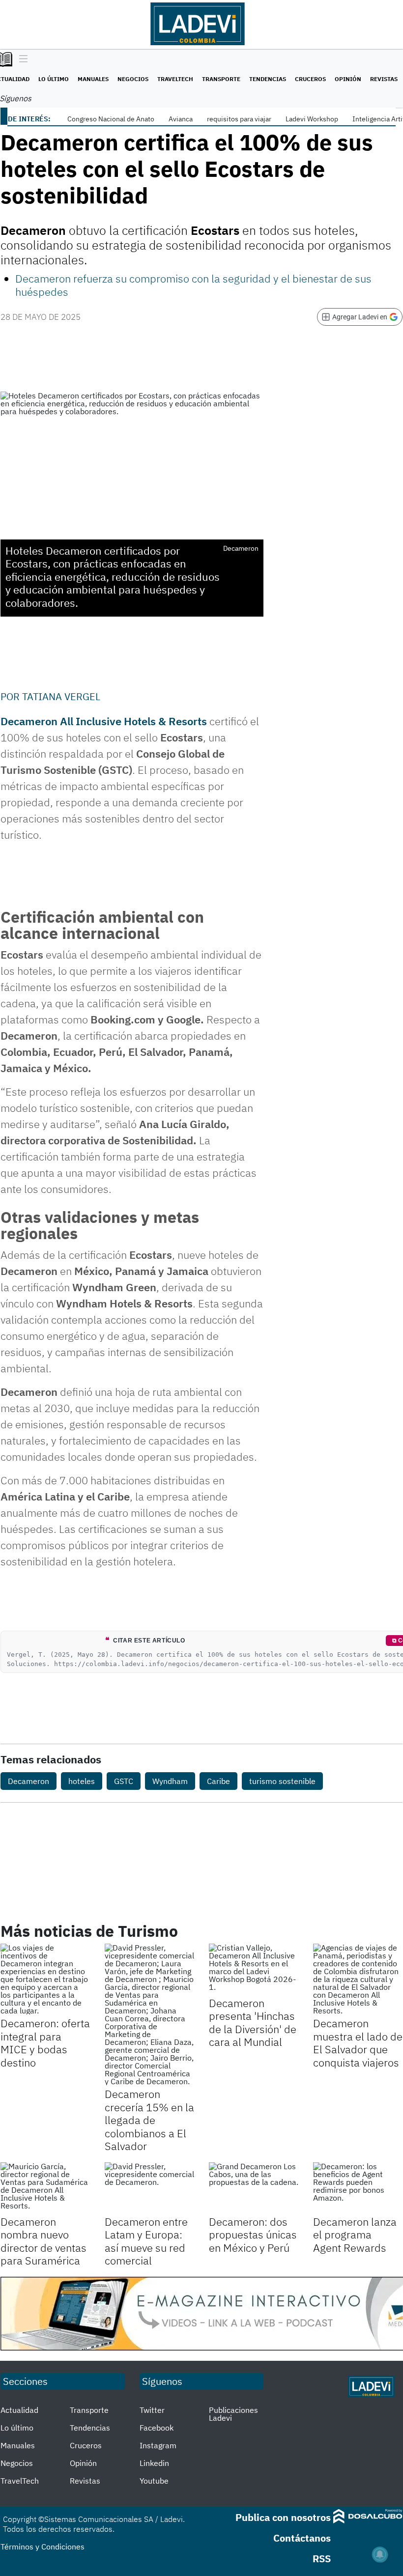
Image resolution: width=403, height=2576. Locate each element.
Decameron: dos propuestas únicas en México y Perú (253, 2235)
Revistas (384, 79)
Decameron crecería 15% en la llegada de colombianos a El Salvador (149, 2120)
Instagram (158, 2445)
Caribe (218, 1781)
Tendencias (268, 79)
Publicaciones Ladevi (233, 2414)
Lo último (54, 79)
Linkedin (154, 2463)
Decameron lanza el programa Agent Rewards (355, 2235)
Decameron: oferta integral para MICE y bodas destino (45, 2042)
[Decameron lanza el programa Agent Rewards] (358, 2187)
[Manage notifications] (380, 2554)
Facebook (157, 2428)
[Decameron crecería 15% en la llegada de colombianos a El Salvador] (149, 2014)
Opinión (348, 79)
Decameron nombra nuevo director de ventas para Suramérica (43, 2241)
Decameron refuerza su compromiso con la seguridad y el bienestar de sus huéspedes (193, 285)
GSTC (124, 1781)
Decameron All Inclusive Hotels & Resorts (104, 721)
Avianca (181, 119)
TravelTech (175, 79)
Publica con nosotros (283, 2517)
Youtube (154, 2481)
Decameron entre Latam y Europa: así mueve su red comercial (146, 2241)
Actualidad (19, 2410)
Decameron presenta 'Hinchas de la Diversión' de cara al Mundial (253, 2022)
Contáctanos (302, 2538)
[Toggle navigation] (21, 59)
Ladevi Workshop (312, 119)
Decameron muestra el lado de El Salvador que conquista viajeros (358, 2042)
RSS (322, 2559)
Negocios (133, 79)
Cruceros (310, 79)
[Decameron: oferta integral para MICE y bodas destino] (45, 1979)
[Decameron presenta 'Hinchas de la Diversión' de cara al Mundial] (254, 1969)
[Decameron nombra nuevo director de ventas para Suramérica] (45, 2187)
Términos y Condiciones (43, 2547)
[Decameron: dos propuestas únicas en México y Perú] (254, 2187)
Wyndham (170, 1781)
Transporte (221, 79)
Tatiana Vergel (61, 696)
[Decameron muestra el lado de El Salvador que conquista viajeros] (358, 1979)
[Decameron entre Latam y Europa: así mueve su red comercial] (149, 2187)
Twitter (152, 2410)
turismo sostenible (282, 1781)
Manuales (93, 79)
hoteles (82, 1781)
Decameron (29, 1781)
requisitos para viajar (239, 119)
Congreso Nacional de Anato (111, 119)
